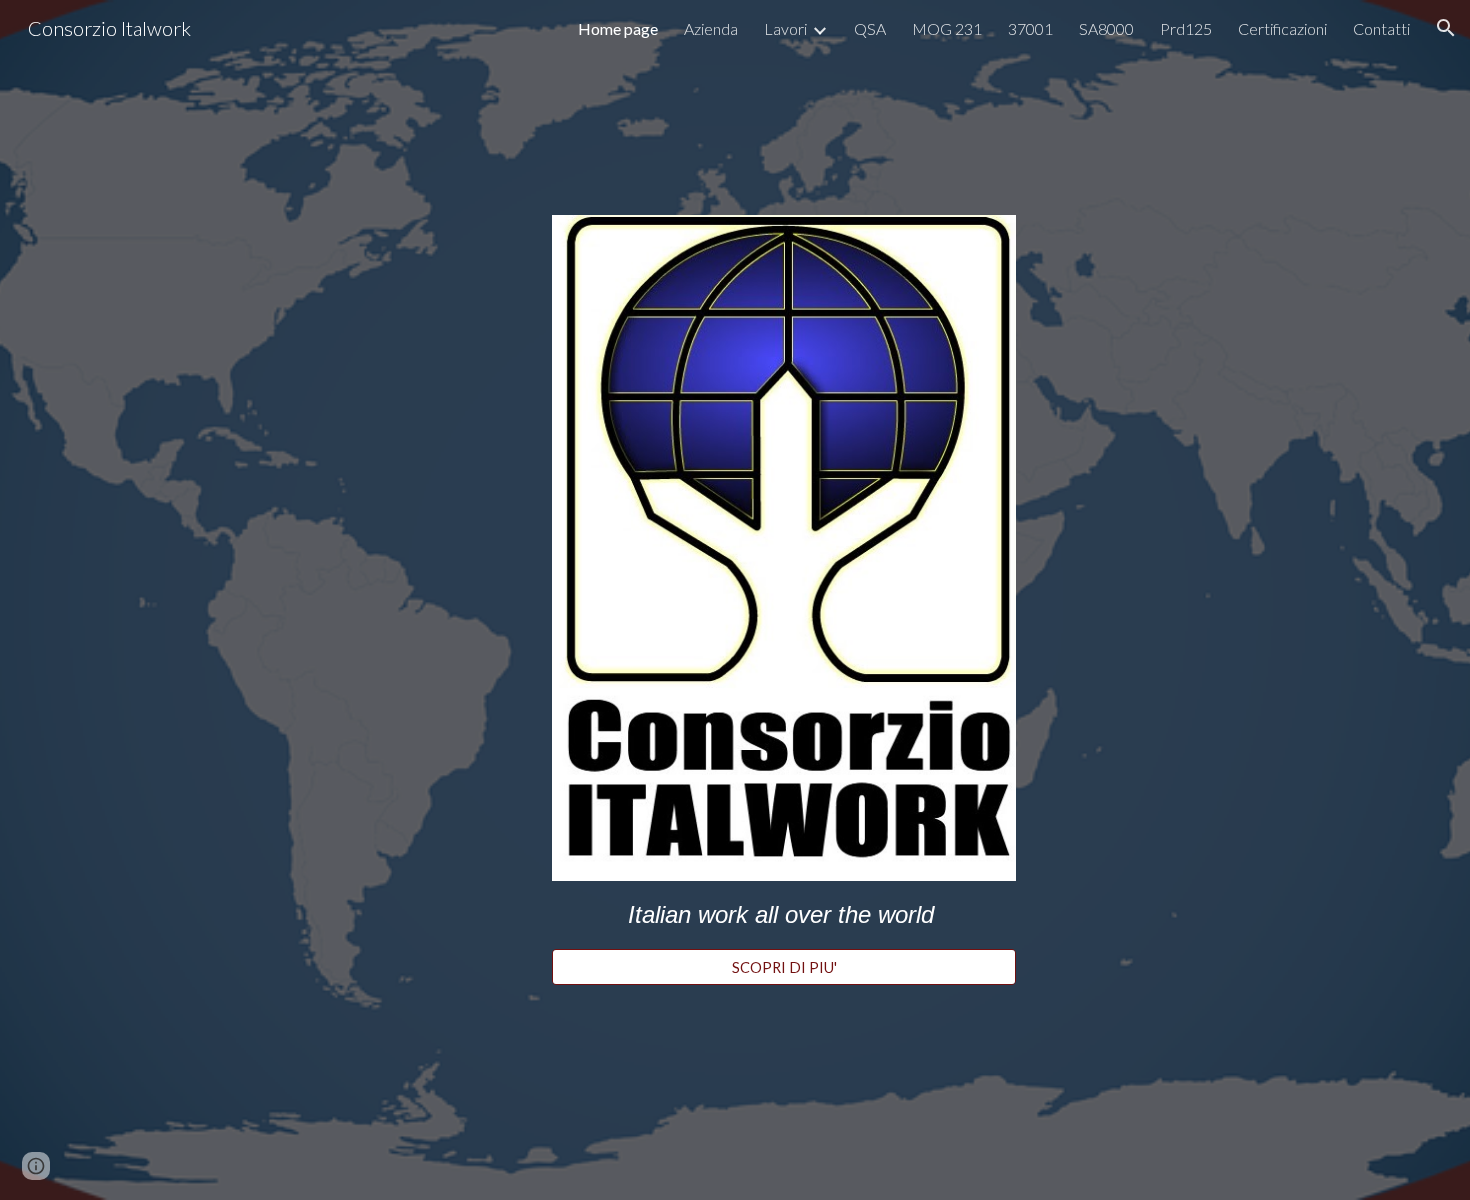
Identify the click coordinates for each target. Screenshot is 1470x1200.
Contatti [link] (1381, 28)
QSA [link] (870, 28)
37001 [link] (1030, 28)
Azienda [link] (711, 28)
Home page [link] (618, 28)
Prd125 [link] (1186, 28)
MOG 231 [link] (947, 28)
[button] (1446, 28)
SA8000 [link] (1106, 28)
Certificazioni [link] (1282, 28)
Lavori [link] (785, 28)
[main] (784, 915)
